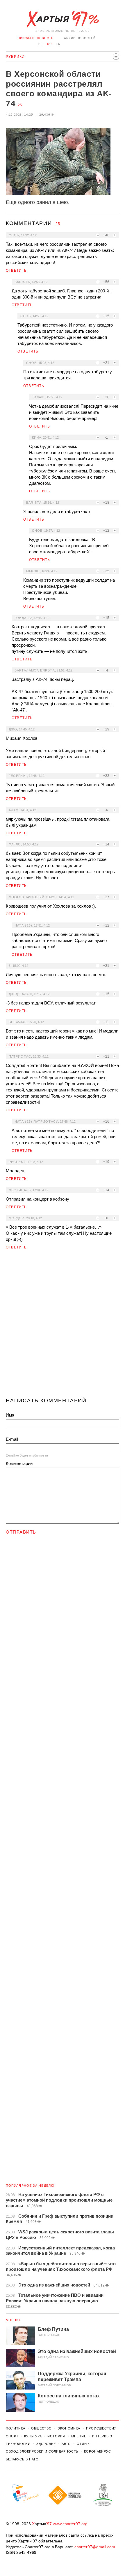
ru (49, 44)
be (41, 44)
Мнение (14, 2320)
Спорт (12, 2436)
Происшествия (101, 2428)
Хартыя (63, 19)
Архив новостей (80, 38)
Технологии (18, 2444)
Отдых (83, 2444)
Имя (10, 1415)
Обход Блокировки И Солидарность (42, 2451)
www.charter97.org (70, 2524)
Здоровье (46, 2444)
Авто (66, 2444)
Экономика (69, 2428)
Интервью (102, 2436)
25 (20, 105)
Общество (41, 2428)
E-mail (12, 1439)
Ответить (16, 271)
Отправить (21, 1532)
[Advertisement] (63, 1326)
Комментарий (19, 1463)
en (58, 44)
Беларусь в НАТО (22, 2459)
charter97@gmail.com (95, 2547)
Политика (16, 2428)
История (56, 2436)
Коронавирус (98, 2451)
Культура (33, 2436)
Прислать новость (36, 38)
